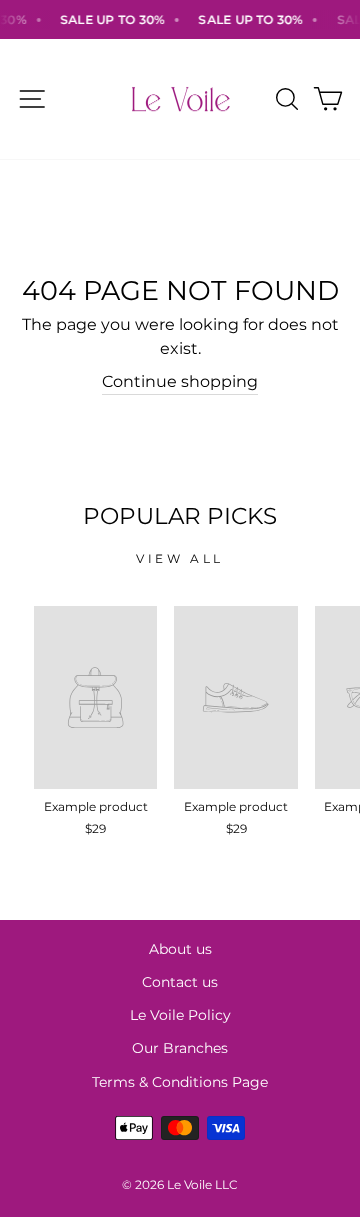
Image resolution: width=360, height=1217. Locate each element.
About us (180, 949)
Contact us (180, 982)
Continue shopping (180, 381)
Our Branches (180, 1048)
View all (180, 558)
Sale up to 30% (109, 19)
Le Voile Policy (180, 1015)
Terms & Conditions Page (180, 1082)
